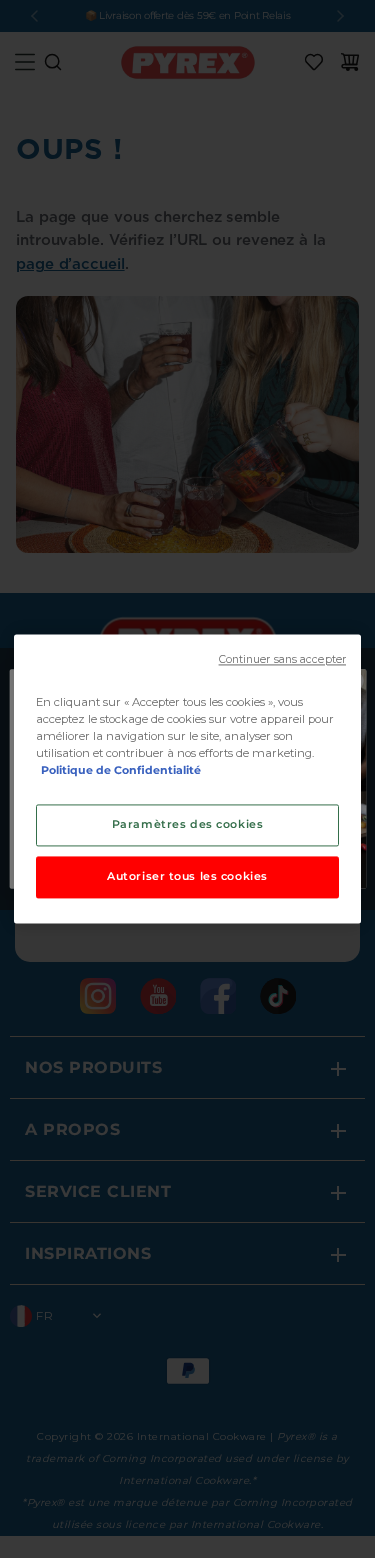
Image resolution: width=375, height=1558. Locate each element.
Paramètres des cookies (188, 825)
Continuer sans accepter (282, 659)
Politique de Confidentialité (121, 771)
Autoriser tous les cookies (187, 877)
